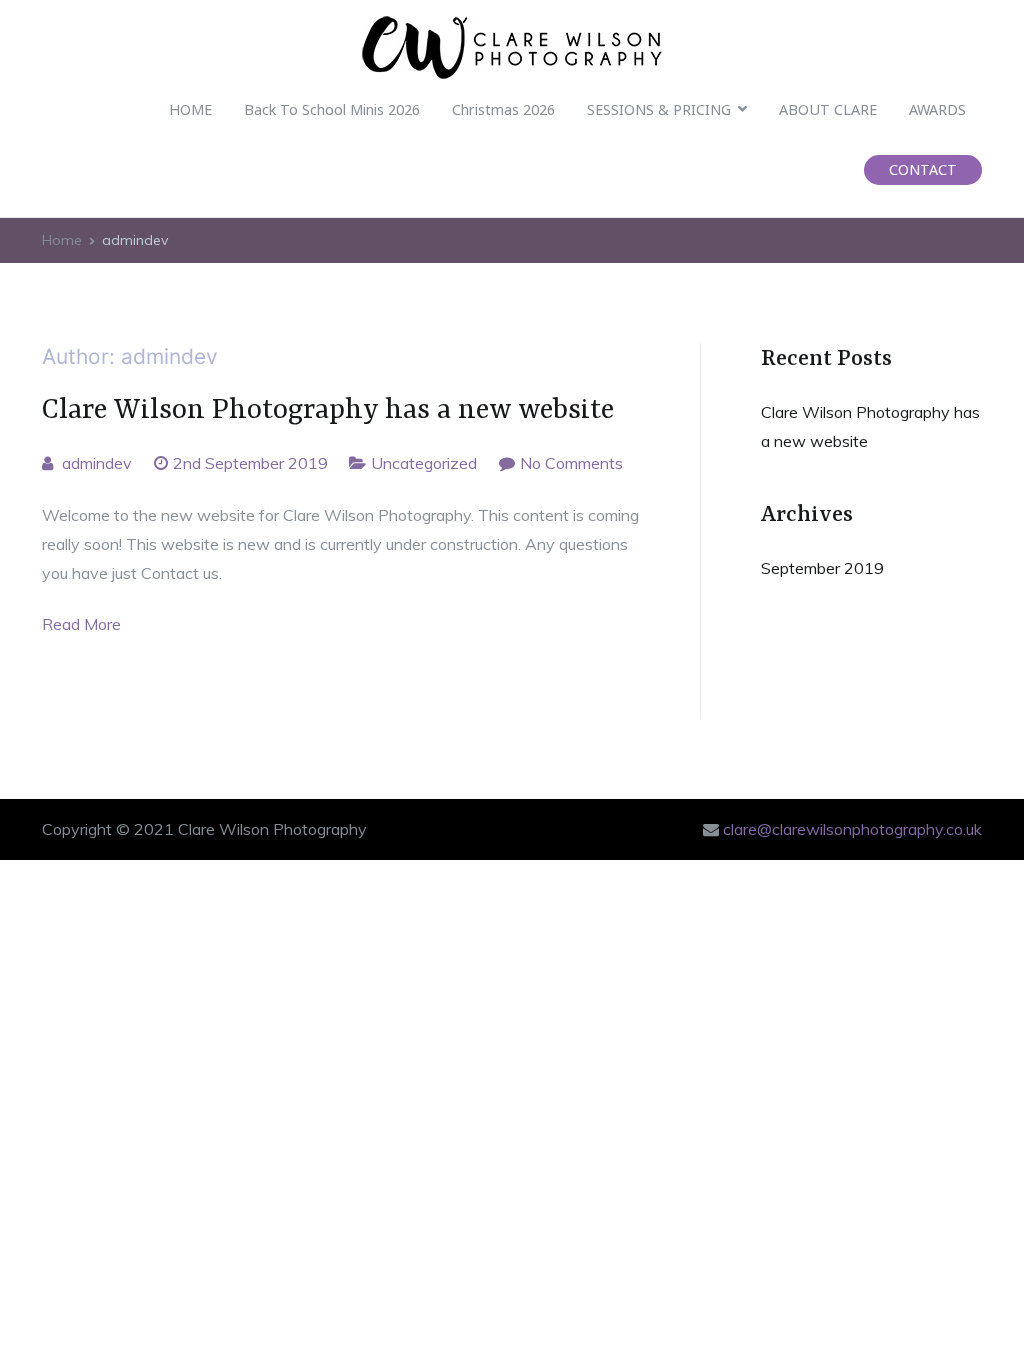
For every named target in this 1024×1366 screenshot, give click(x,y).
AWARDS (937, 109)
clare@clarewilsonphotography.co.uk (852, 829)
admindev (97, 463)
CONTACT (923, 169)
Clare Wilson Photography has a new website (328, 410)
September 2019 (822, 568)
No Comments (571, 463)
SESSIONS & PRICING (659, 109)
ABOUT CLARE (828, 109)
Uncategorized (424, 463)
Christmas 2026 (503, 109)
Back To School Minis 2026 (332, 109)
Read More (81, 624)
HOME (190, 109)
